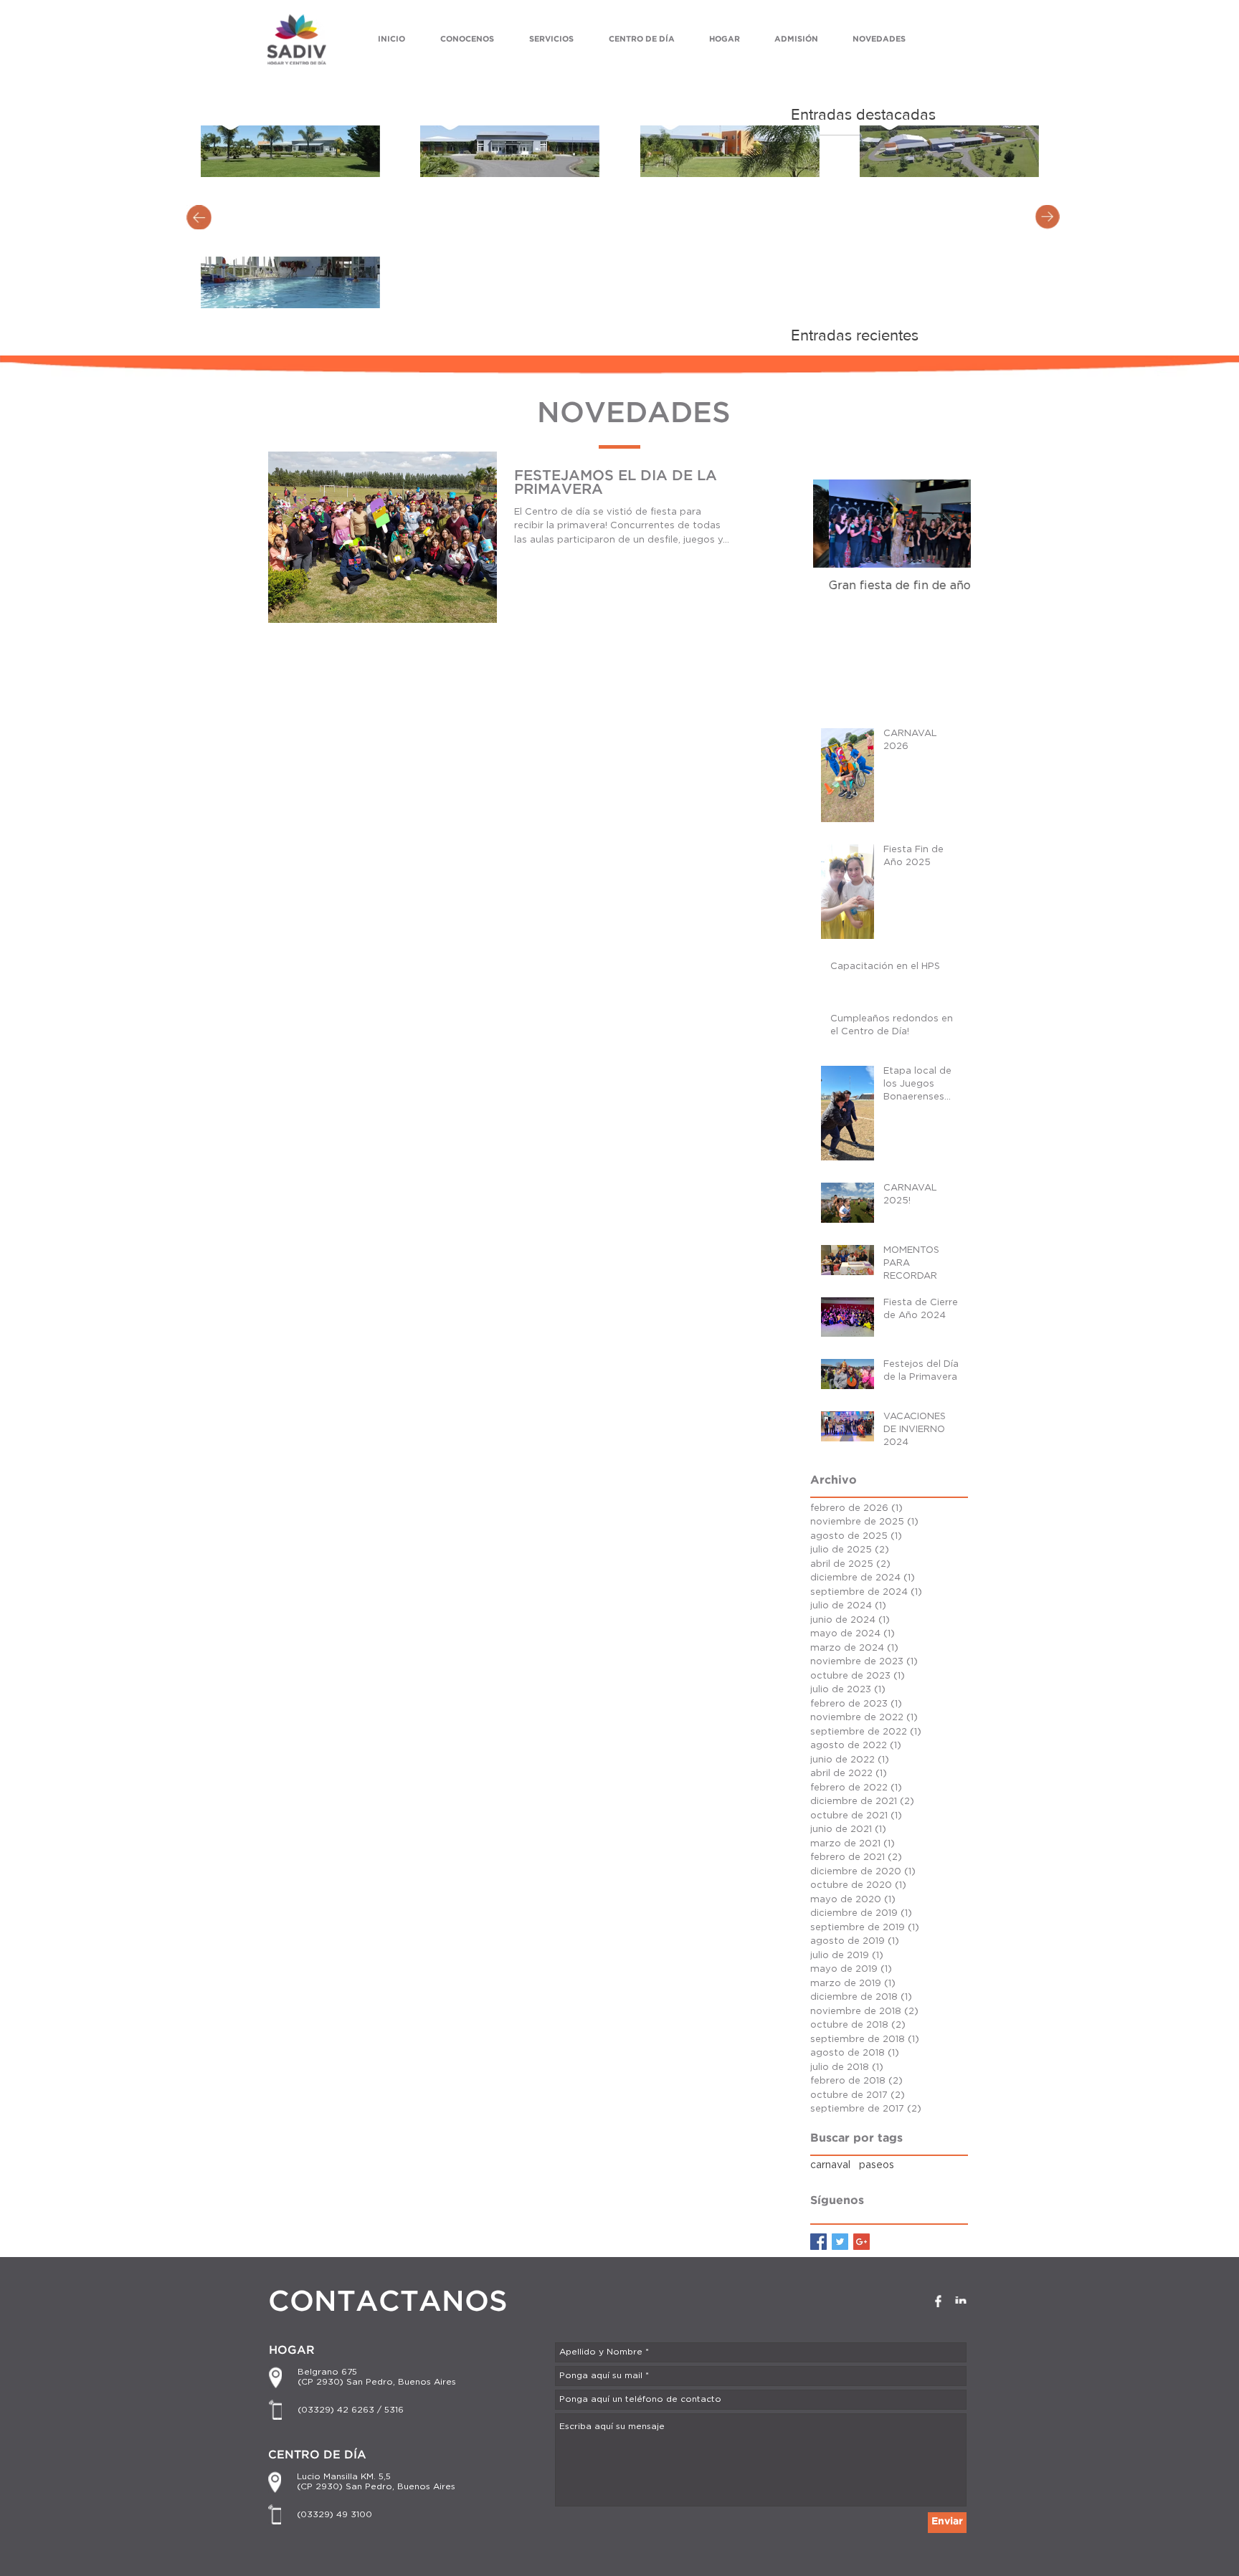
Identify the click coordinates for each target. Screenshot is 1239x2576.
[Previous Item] (836, 524)
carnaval (830, 2165)
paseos (877, 2165)
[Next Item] (948, 524)
